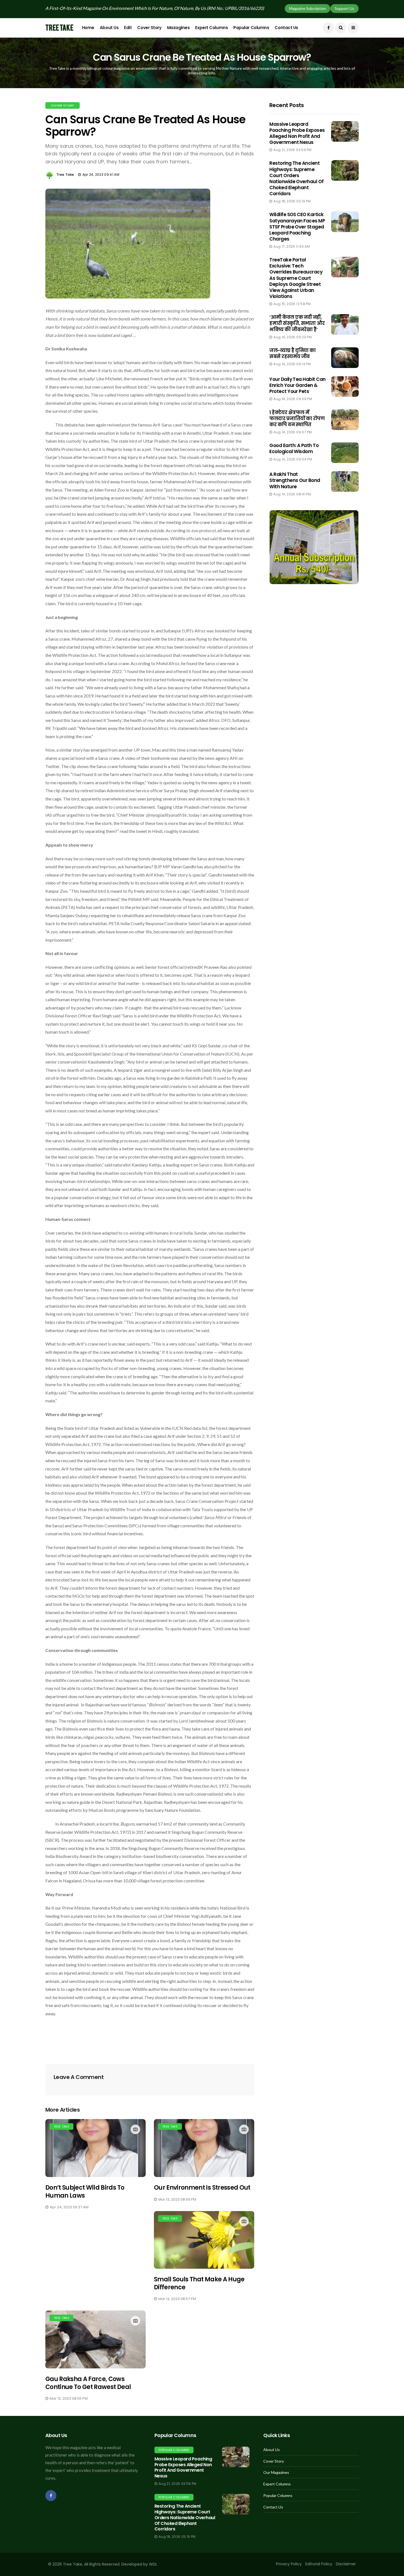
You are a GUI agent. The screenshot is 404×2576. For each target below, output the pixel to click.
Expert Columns (211, 28)
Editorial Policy (319, 2564)
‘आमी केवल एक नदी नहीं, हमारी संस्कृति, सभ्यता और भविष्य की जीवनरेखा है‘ (297, 323)
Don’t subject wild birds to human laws (85, 2192)
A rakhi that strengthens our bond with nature (295, 480)
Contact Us (286, 28)
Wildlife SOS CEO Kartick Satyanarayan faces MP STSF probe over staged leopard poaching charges (297, 227)
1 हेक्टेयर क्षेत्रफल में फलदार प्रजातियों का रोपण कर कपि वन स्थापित (297, 418)
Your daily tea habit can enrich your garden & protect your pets (298, 385)
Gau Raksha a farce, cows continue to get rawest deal (88, 2383)
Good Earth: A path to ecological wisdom (294, 448)
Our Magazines (276, 2472)
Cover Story (149, 28)
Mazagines (179, 28)
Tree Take (65, 175)
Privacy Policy (289, 2564)
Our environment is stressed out (202, 2188)
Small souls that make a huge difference (199, 2283)
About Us (109, 28)
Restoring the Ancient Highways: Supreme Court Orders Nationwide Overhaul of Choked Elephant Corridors (297, 178)
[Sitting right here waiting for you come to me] (345, 131)
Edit (128, 28)
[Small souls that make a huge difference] (204, 2240)
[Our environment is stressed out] (204, 2148)
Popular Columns (251, 28)
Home (88, 28)
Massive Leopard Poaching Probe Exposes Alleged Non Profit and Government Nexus (297, 133)
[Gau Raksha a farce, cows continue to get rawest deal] (96, 2339)
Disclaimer (346, 2564)
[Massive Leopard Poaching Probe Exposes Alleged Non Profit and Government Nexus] (236, 2457)
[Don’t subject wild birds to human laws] (96, 2148)
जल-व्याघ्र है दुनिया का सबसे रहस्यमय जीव (292, 353)
